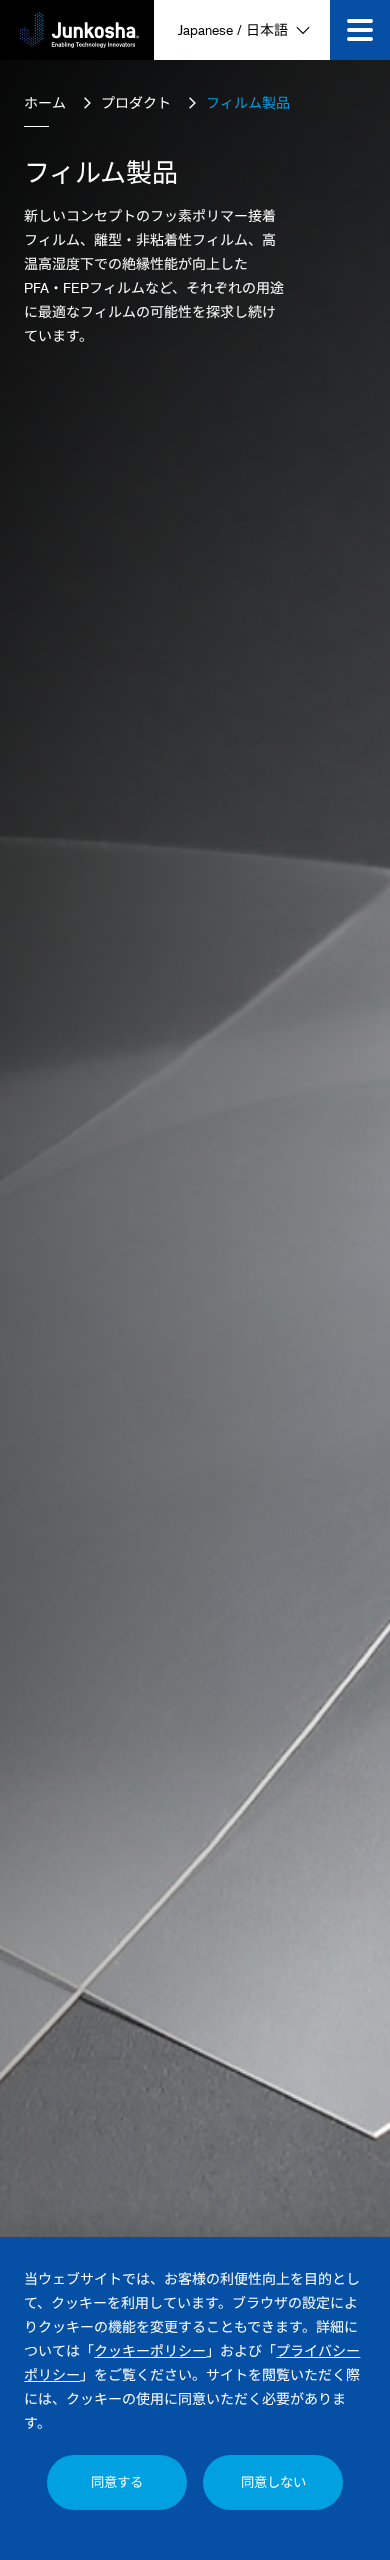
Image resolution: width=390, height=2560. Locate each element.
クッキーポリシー (150, 2350)
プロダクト (136, 102)
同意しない (273, 2482)
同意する (117, 2482)
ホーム (45, 102)
